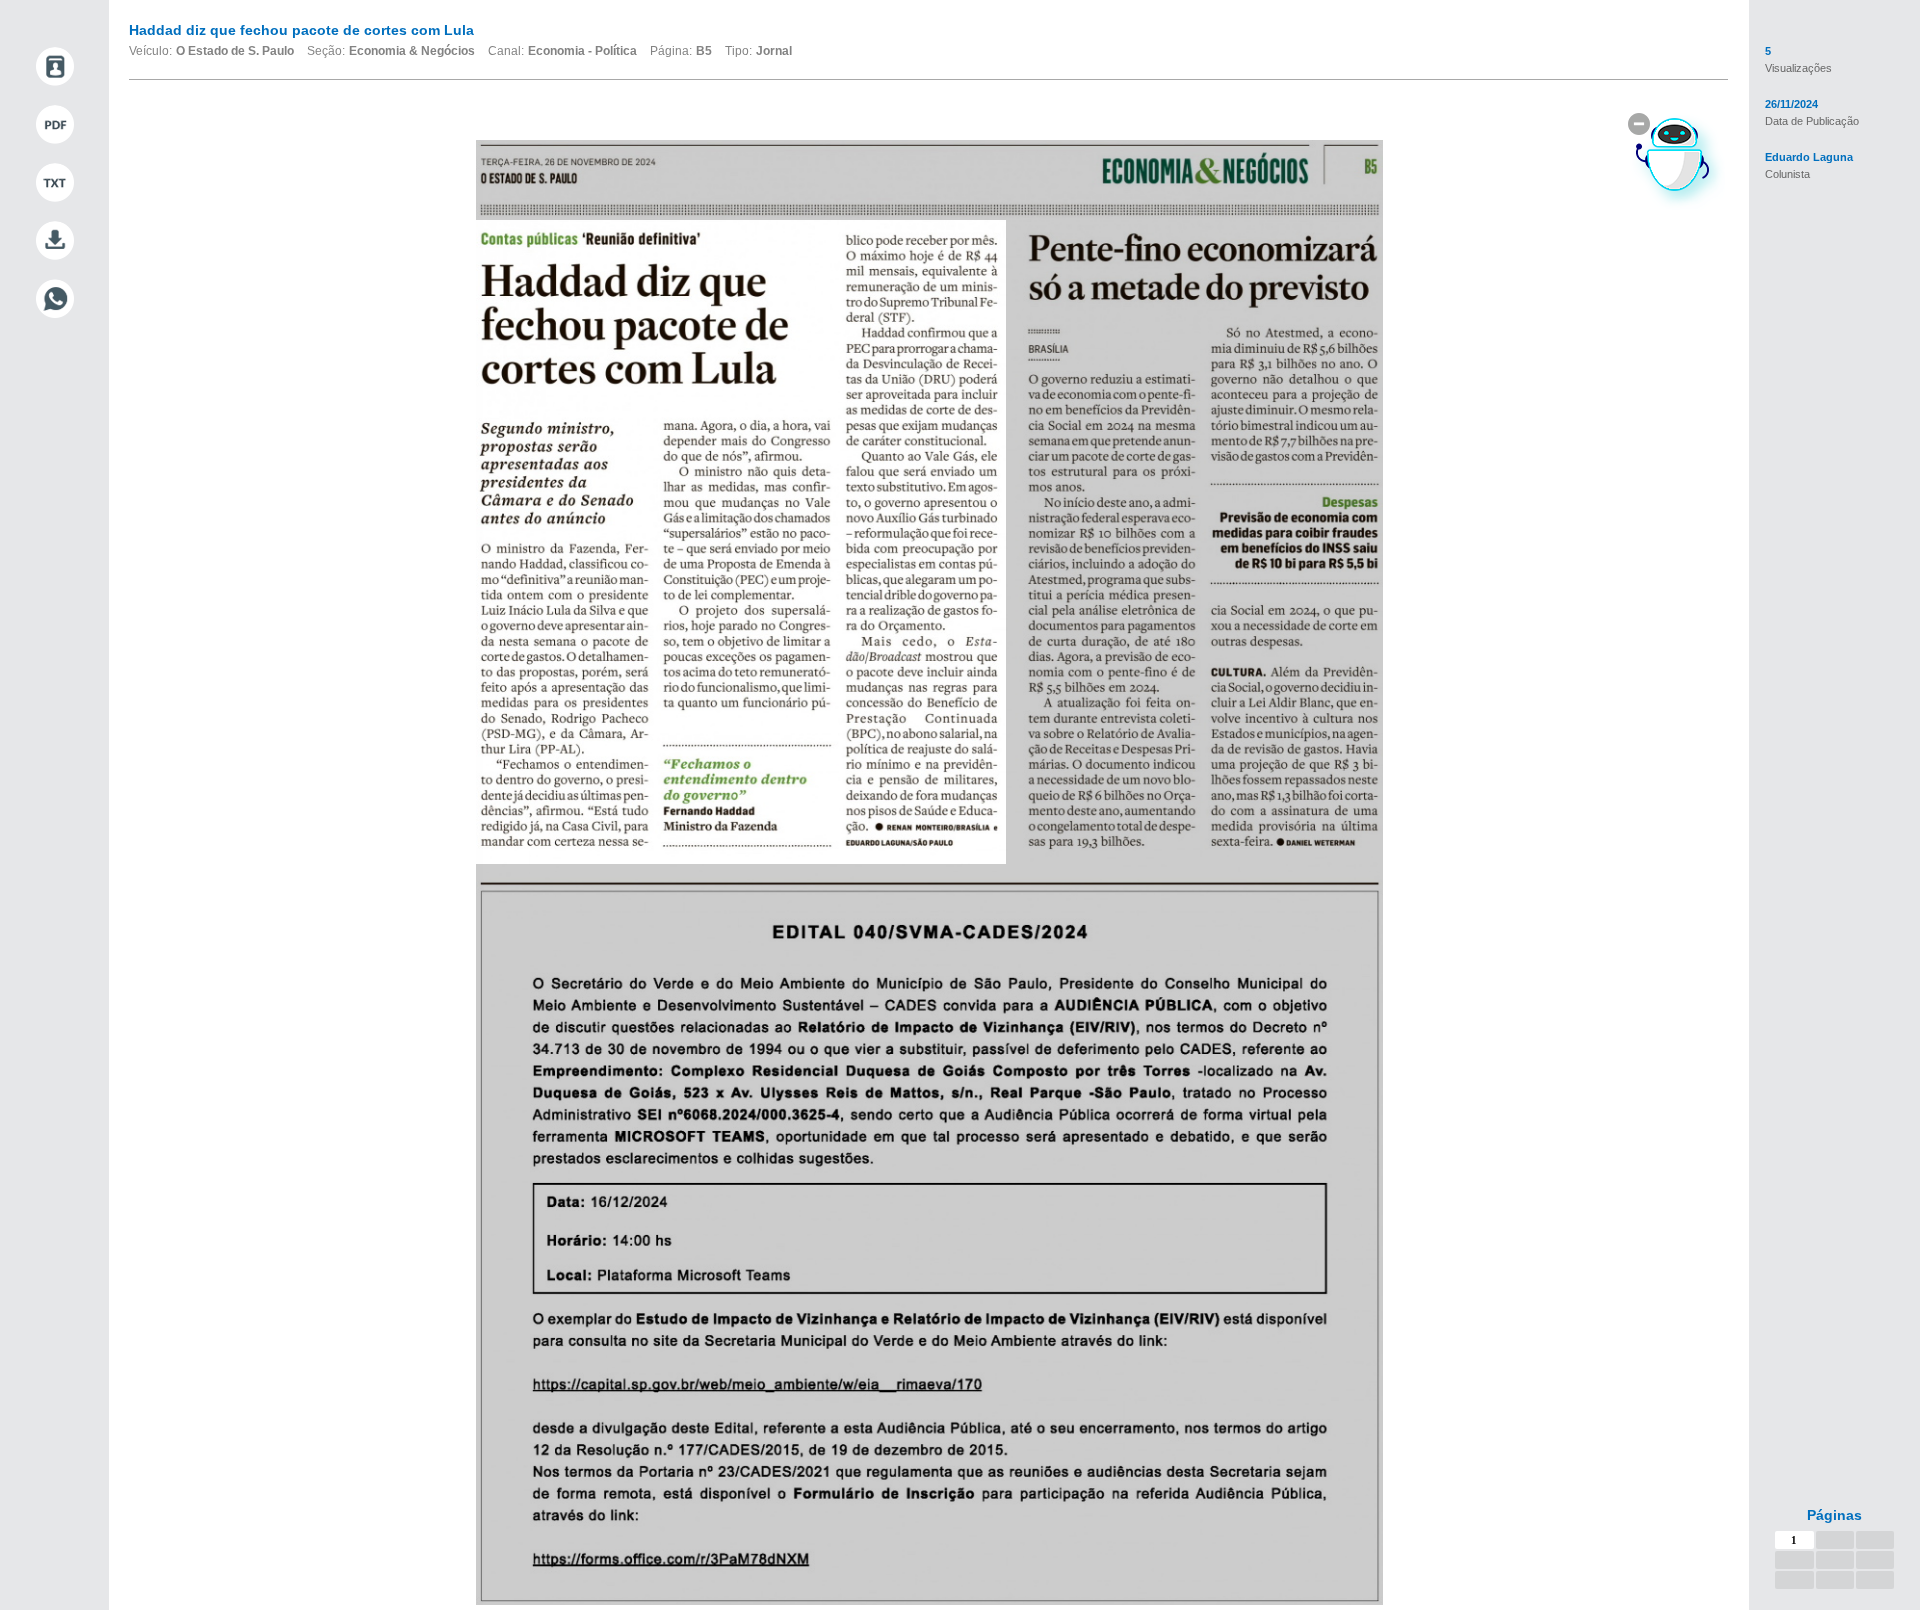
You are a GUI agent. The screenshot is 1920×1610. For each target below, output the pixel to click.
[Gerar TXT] (54, 183)
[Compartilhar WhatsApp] (54, 299)
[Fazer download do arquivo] (54, 241)
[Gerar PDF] (54, 125)
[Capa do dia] (54, 67)
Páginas (1834, 1515)
